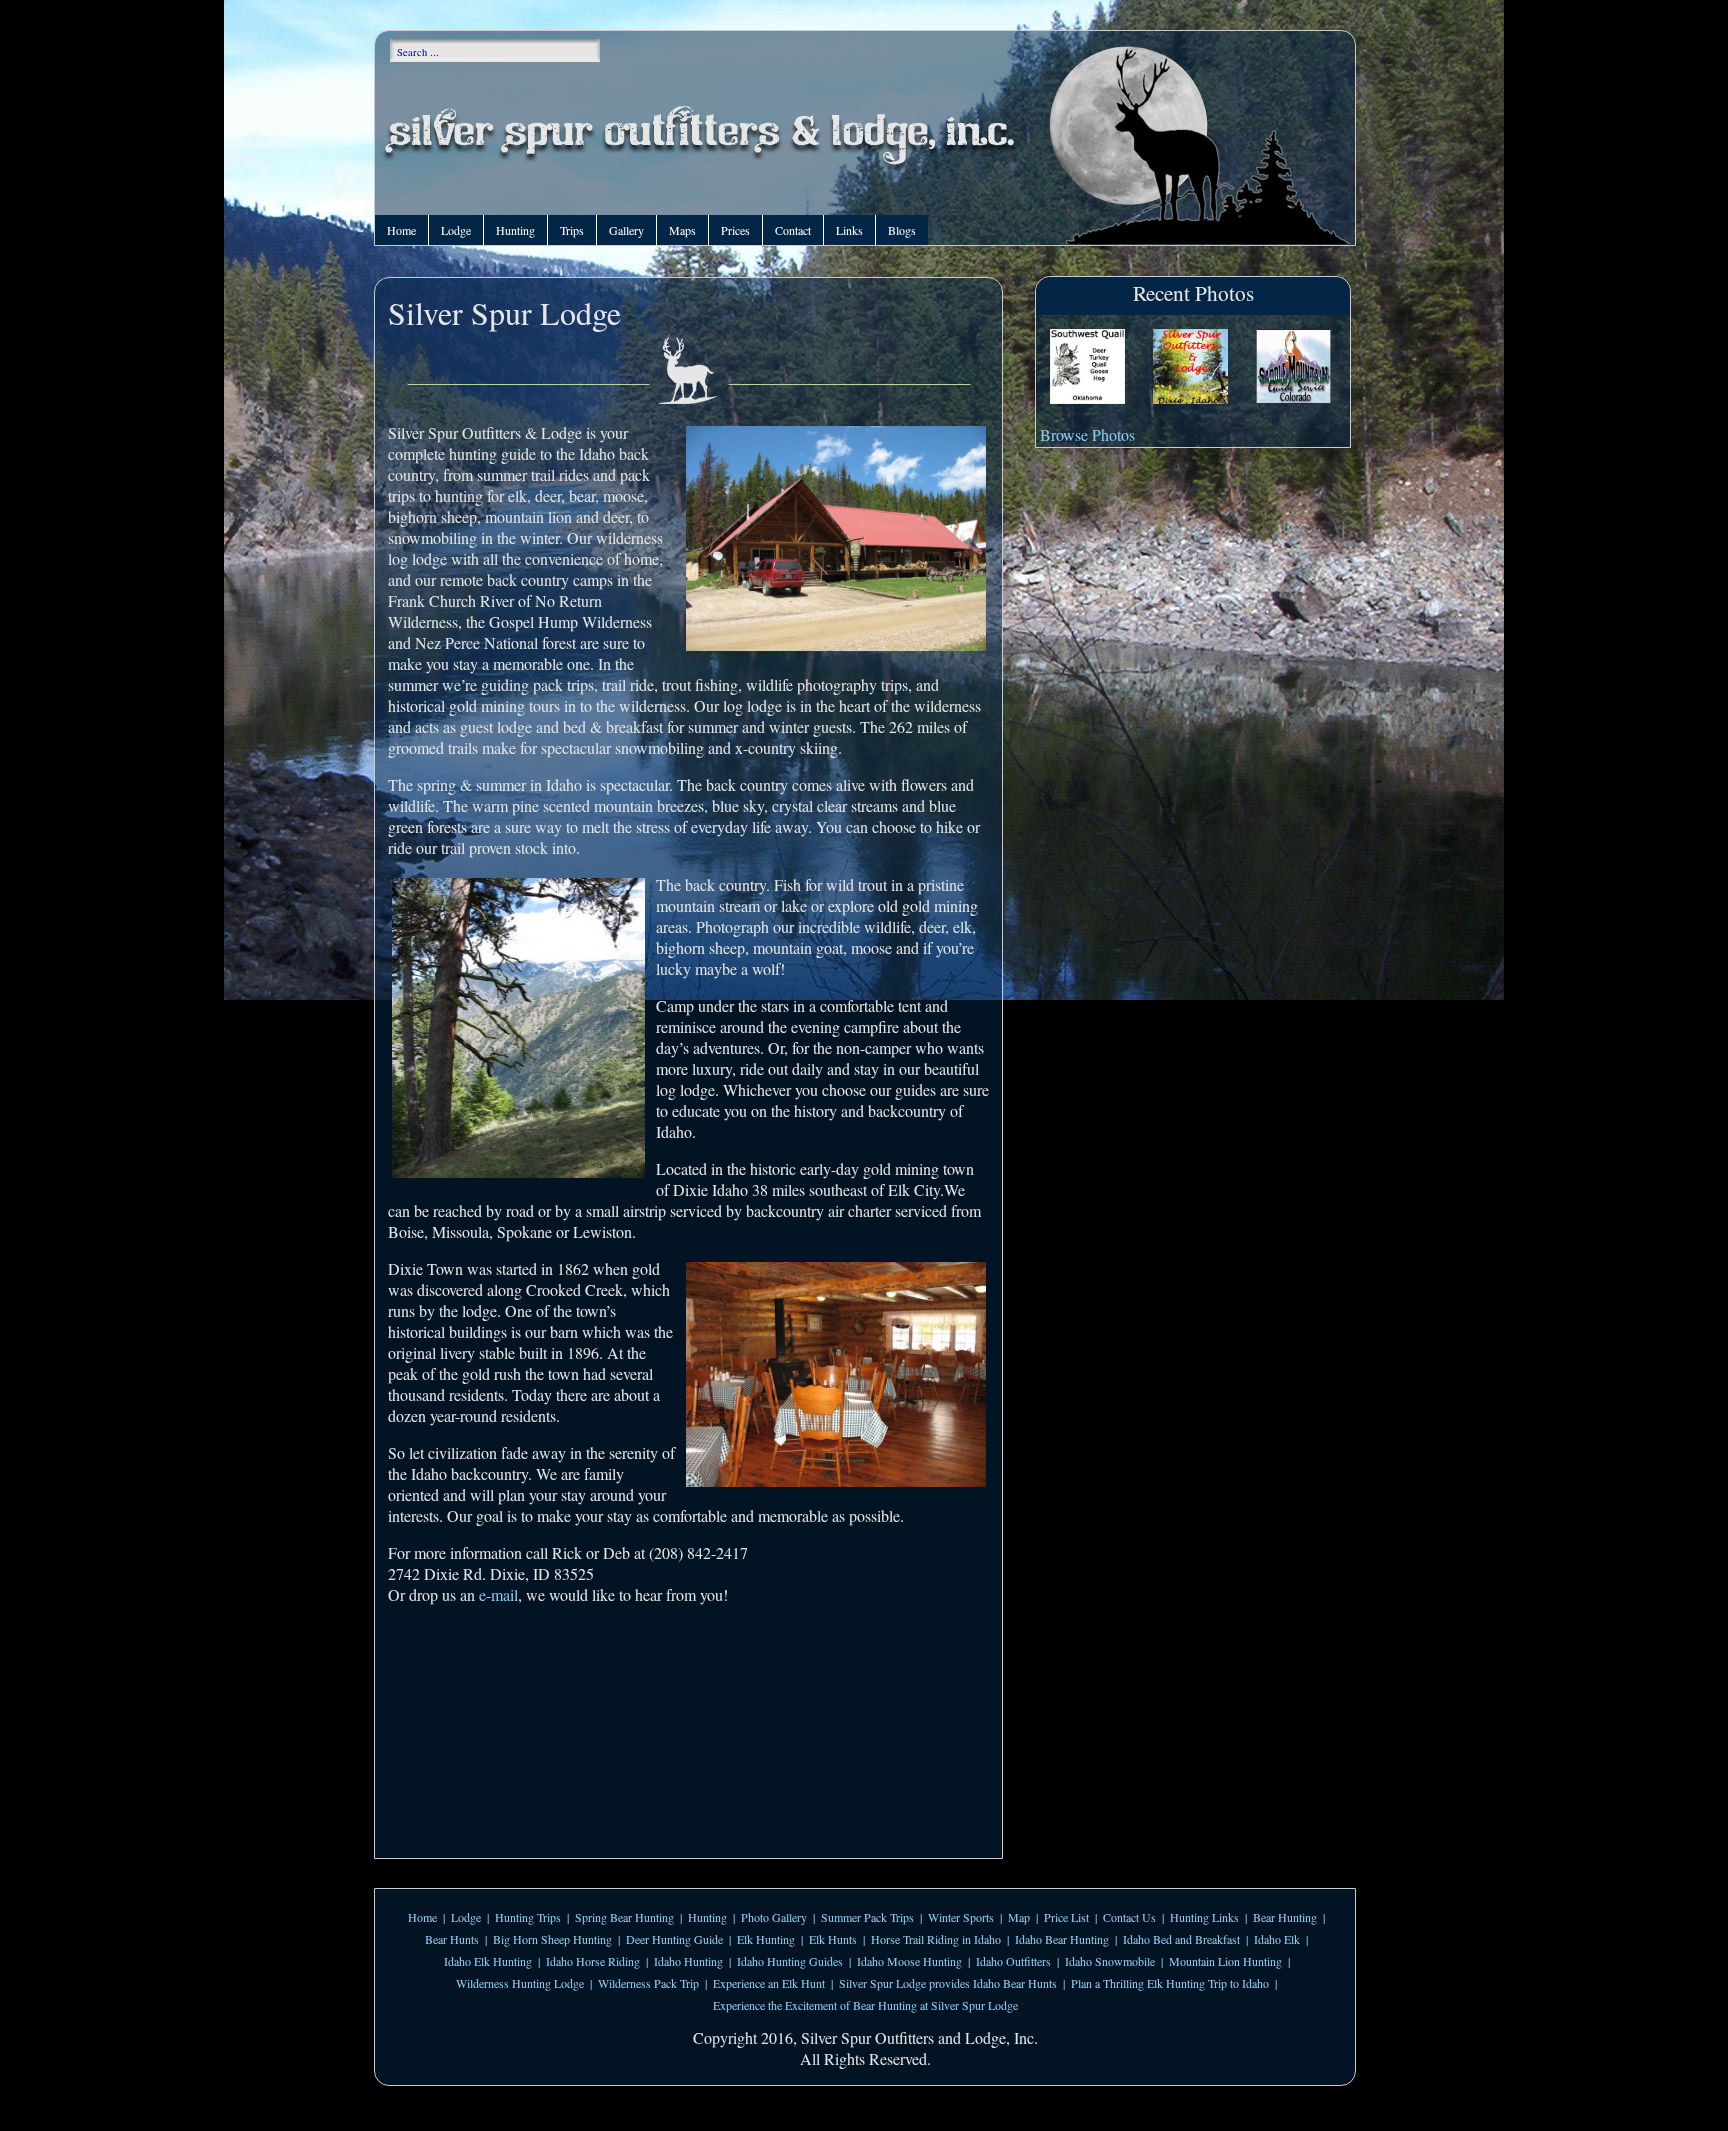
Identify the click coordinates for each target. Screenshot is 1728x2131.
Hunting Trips (528, 1917)
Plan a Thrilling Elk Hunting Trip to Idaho (1170, 1983)
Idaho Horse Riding (593, 1961)
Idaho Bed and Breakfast (1181, 1939)
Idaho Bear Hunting (1062, 1939)
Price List (1066, 1917)
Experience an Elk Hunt (769, 1983)
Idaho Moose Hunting (909, 1961)
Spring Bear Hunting (624, 1917)
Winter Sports (961, 1917)
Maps (682, 230)
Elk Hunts (833, 1939)
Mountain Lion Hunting (1225, 1961)
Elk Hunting (766, 1939)
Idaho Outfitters (1013, 1961)
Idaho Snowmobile (1110, 1961)
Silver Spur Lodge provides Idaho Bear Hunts (948, 1983)
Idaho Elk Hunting (488, 1961)
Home (401, 230)
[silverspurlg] (1190, 368)
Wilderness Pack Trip (648, 1983)
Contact (793, 230)
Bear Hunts (452, 1939)
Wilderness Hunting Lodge (520, 1983)
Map (1019, 1917)
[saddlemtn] (1293, 368)
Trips (572, 230)
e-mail (498, 1594)
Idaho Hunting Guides (790, 1961)
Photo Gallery (774, 1917)
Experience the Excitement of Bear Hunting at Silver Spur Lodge (865, 2005)
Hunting (515, 230)
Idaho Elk (1277, 1939)
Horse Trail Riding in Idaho (936, 1939)
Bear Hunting (1285, 1917)
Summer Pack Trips (867, 1917)
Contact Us (1129, 1917)
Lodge (456, 230)
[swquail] (1087, 368)
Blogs (902, 230)
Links (849, 230)
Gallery (626, 230)
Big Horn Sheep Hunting (552, 1939)
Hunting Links (1204, 1917)
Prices (735, 230)
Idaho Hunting (688, 1961)
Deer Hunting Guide (674, 1939)
